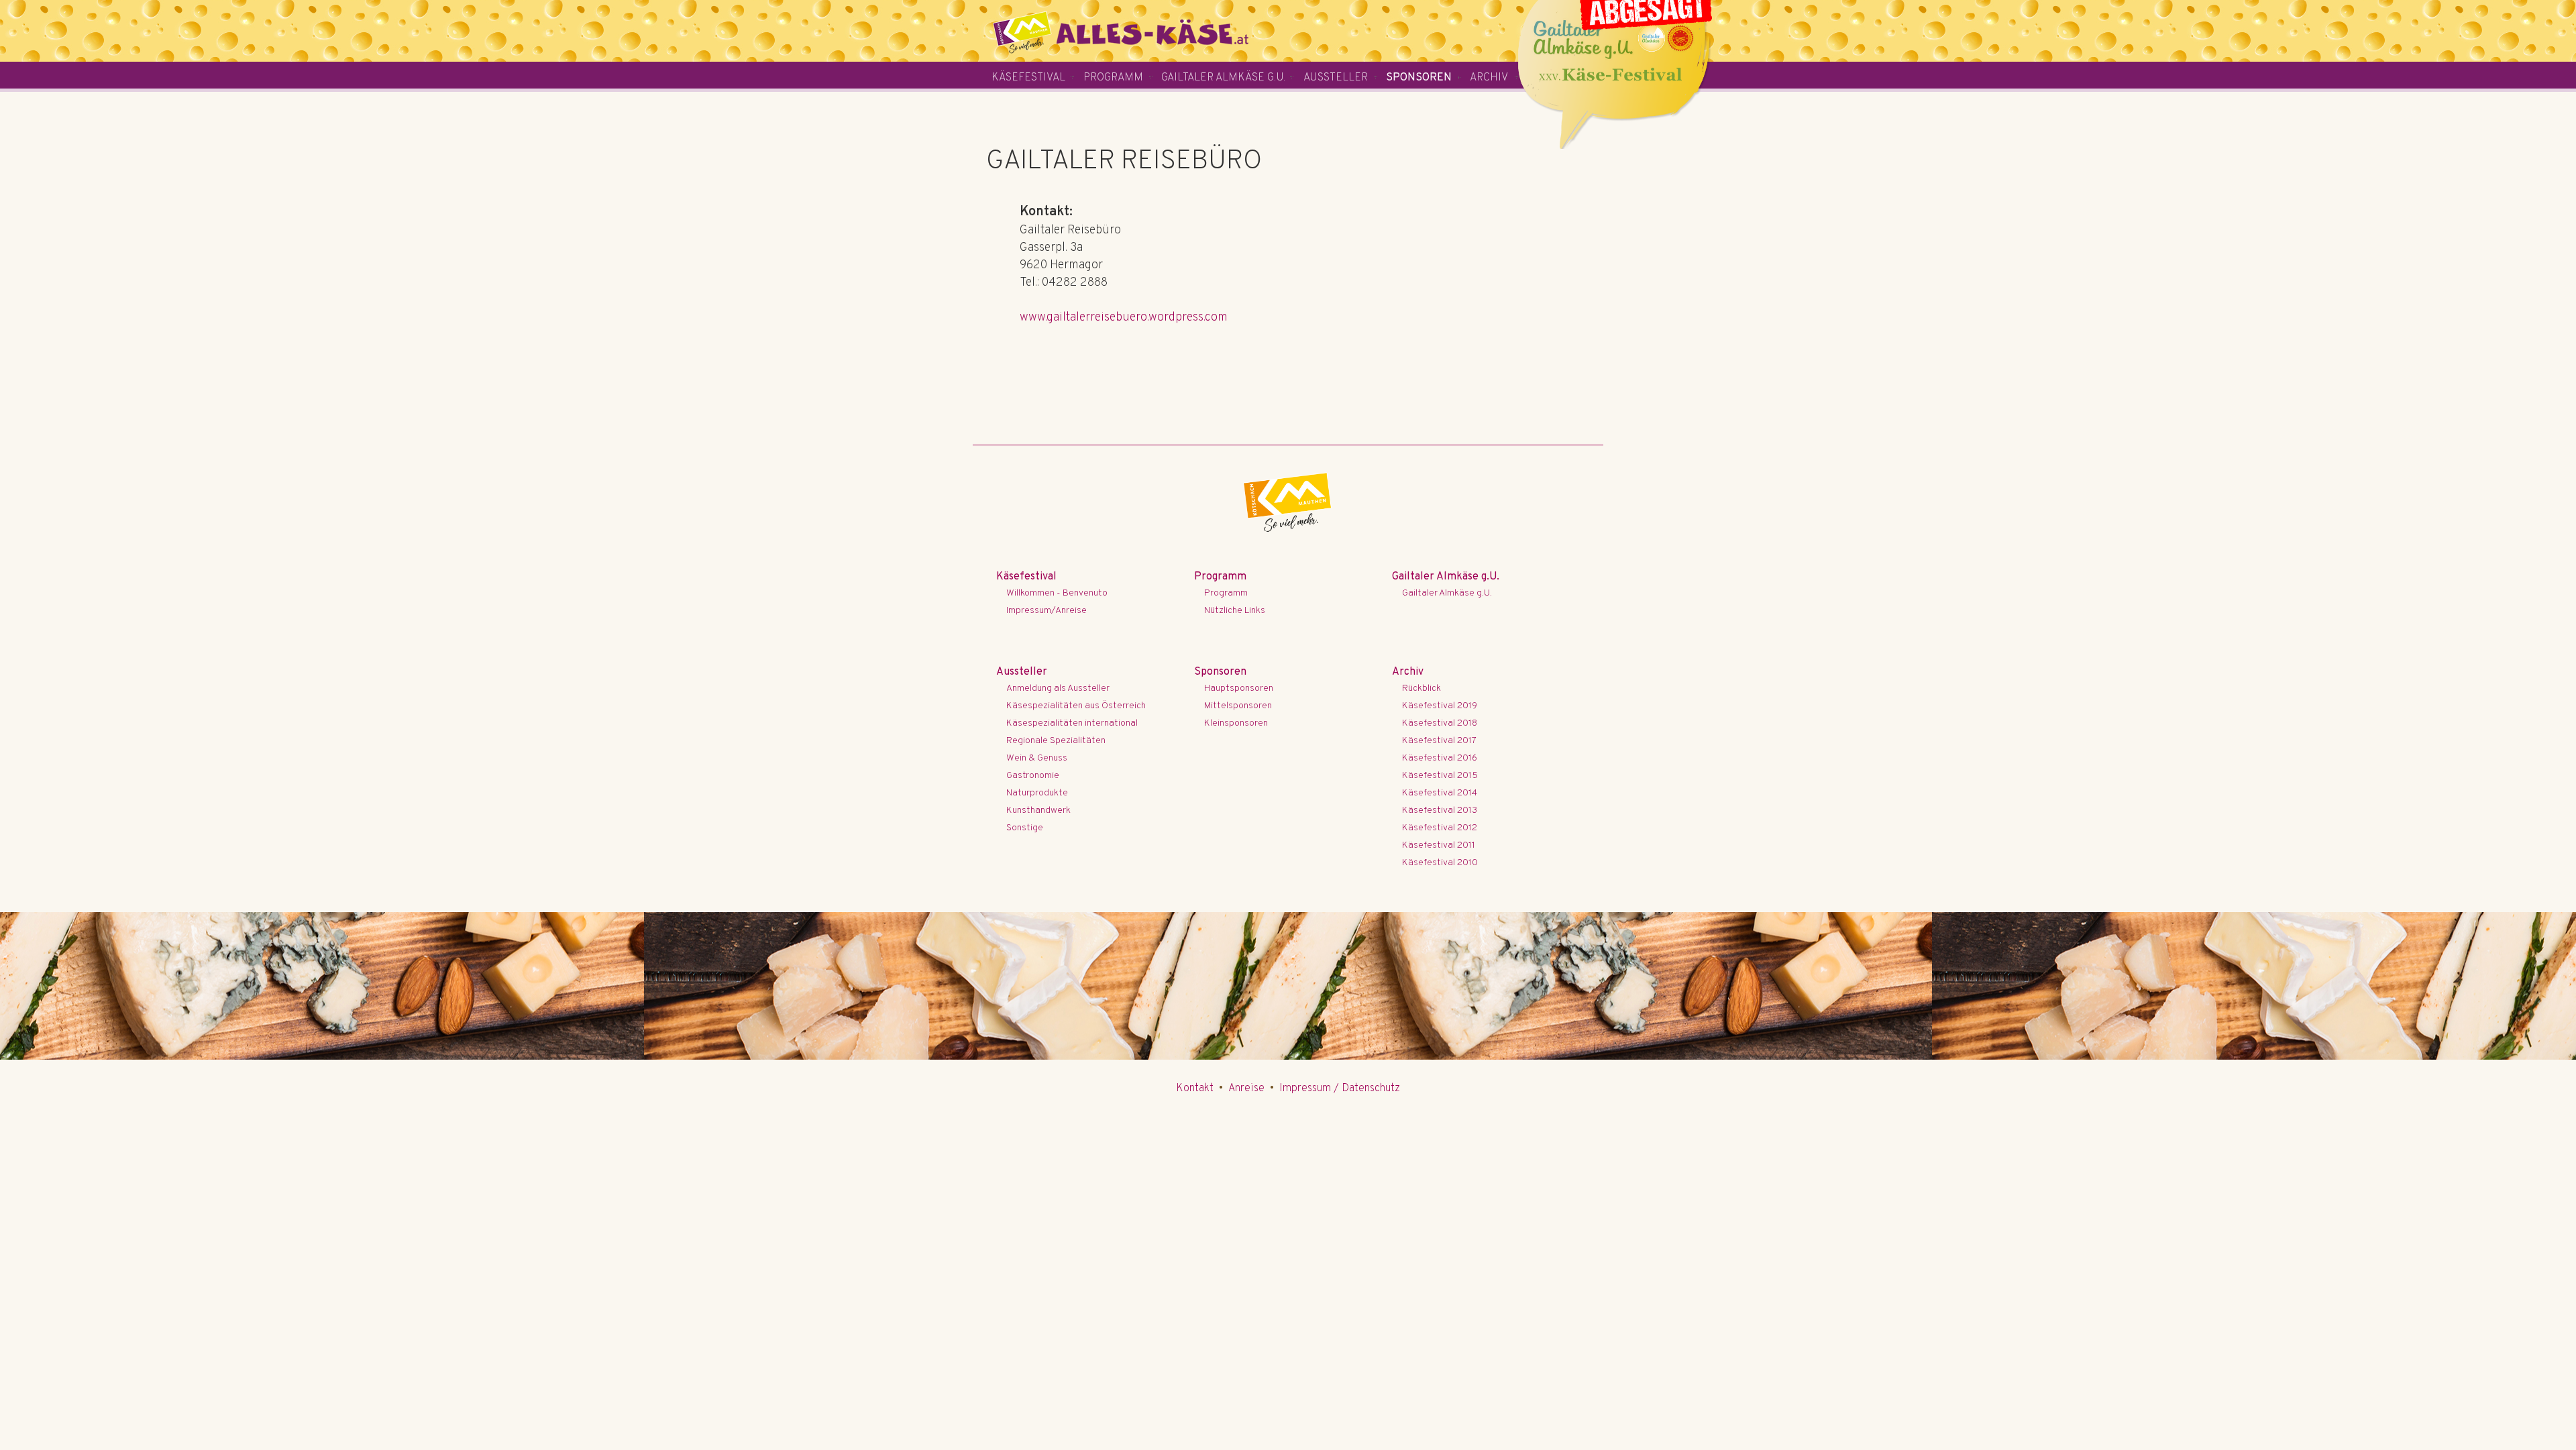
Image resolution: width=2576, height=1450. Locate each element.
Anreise (1246, 1089)
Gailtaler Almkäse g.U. (1223, 78)
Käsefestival (1028, 78)
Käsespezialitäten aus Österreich (1076, 706)
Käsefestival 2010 (1440, 863)
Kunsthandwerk (1038, 811)
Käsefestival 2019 (1440, 706)
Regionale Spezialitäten (1056, 741)
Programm (1113, 78)
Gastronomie (1033, 776)
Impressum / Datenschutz (1340, 1089)
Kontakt (1195, 1089)
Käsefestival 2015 (1440, 776)
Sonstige (1025, 828)
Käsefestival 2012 (1440, 828)
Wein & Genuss (1037, 758)
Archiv (1489, 78)
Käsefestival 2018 (1440, 723)
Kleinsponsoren (1236, 723)
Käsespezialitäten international (1072, 723)
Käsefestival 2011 (1439, 845)
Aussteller (1336, 78)
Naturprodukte (1037, 793)
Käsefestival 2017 (1439, 741)
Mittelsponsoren (1238, 706)
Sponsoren (1419, 78)
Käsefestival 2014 (1440, 793)
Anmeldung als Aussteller (1058, 688)
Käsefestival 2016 (1440, 758)
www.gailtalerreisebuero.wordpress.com (1124, 318)
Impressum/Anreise (1046, 611)
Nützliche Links (1235, 611)
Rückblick (1421, 688)
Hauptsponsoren (1239, 688)
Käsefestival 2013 (1440, 811)
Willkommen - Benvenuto (1057, 593)
